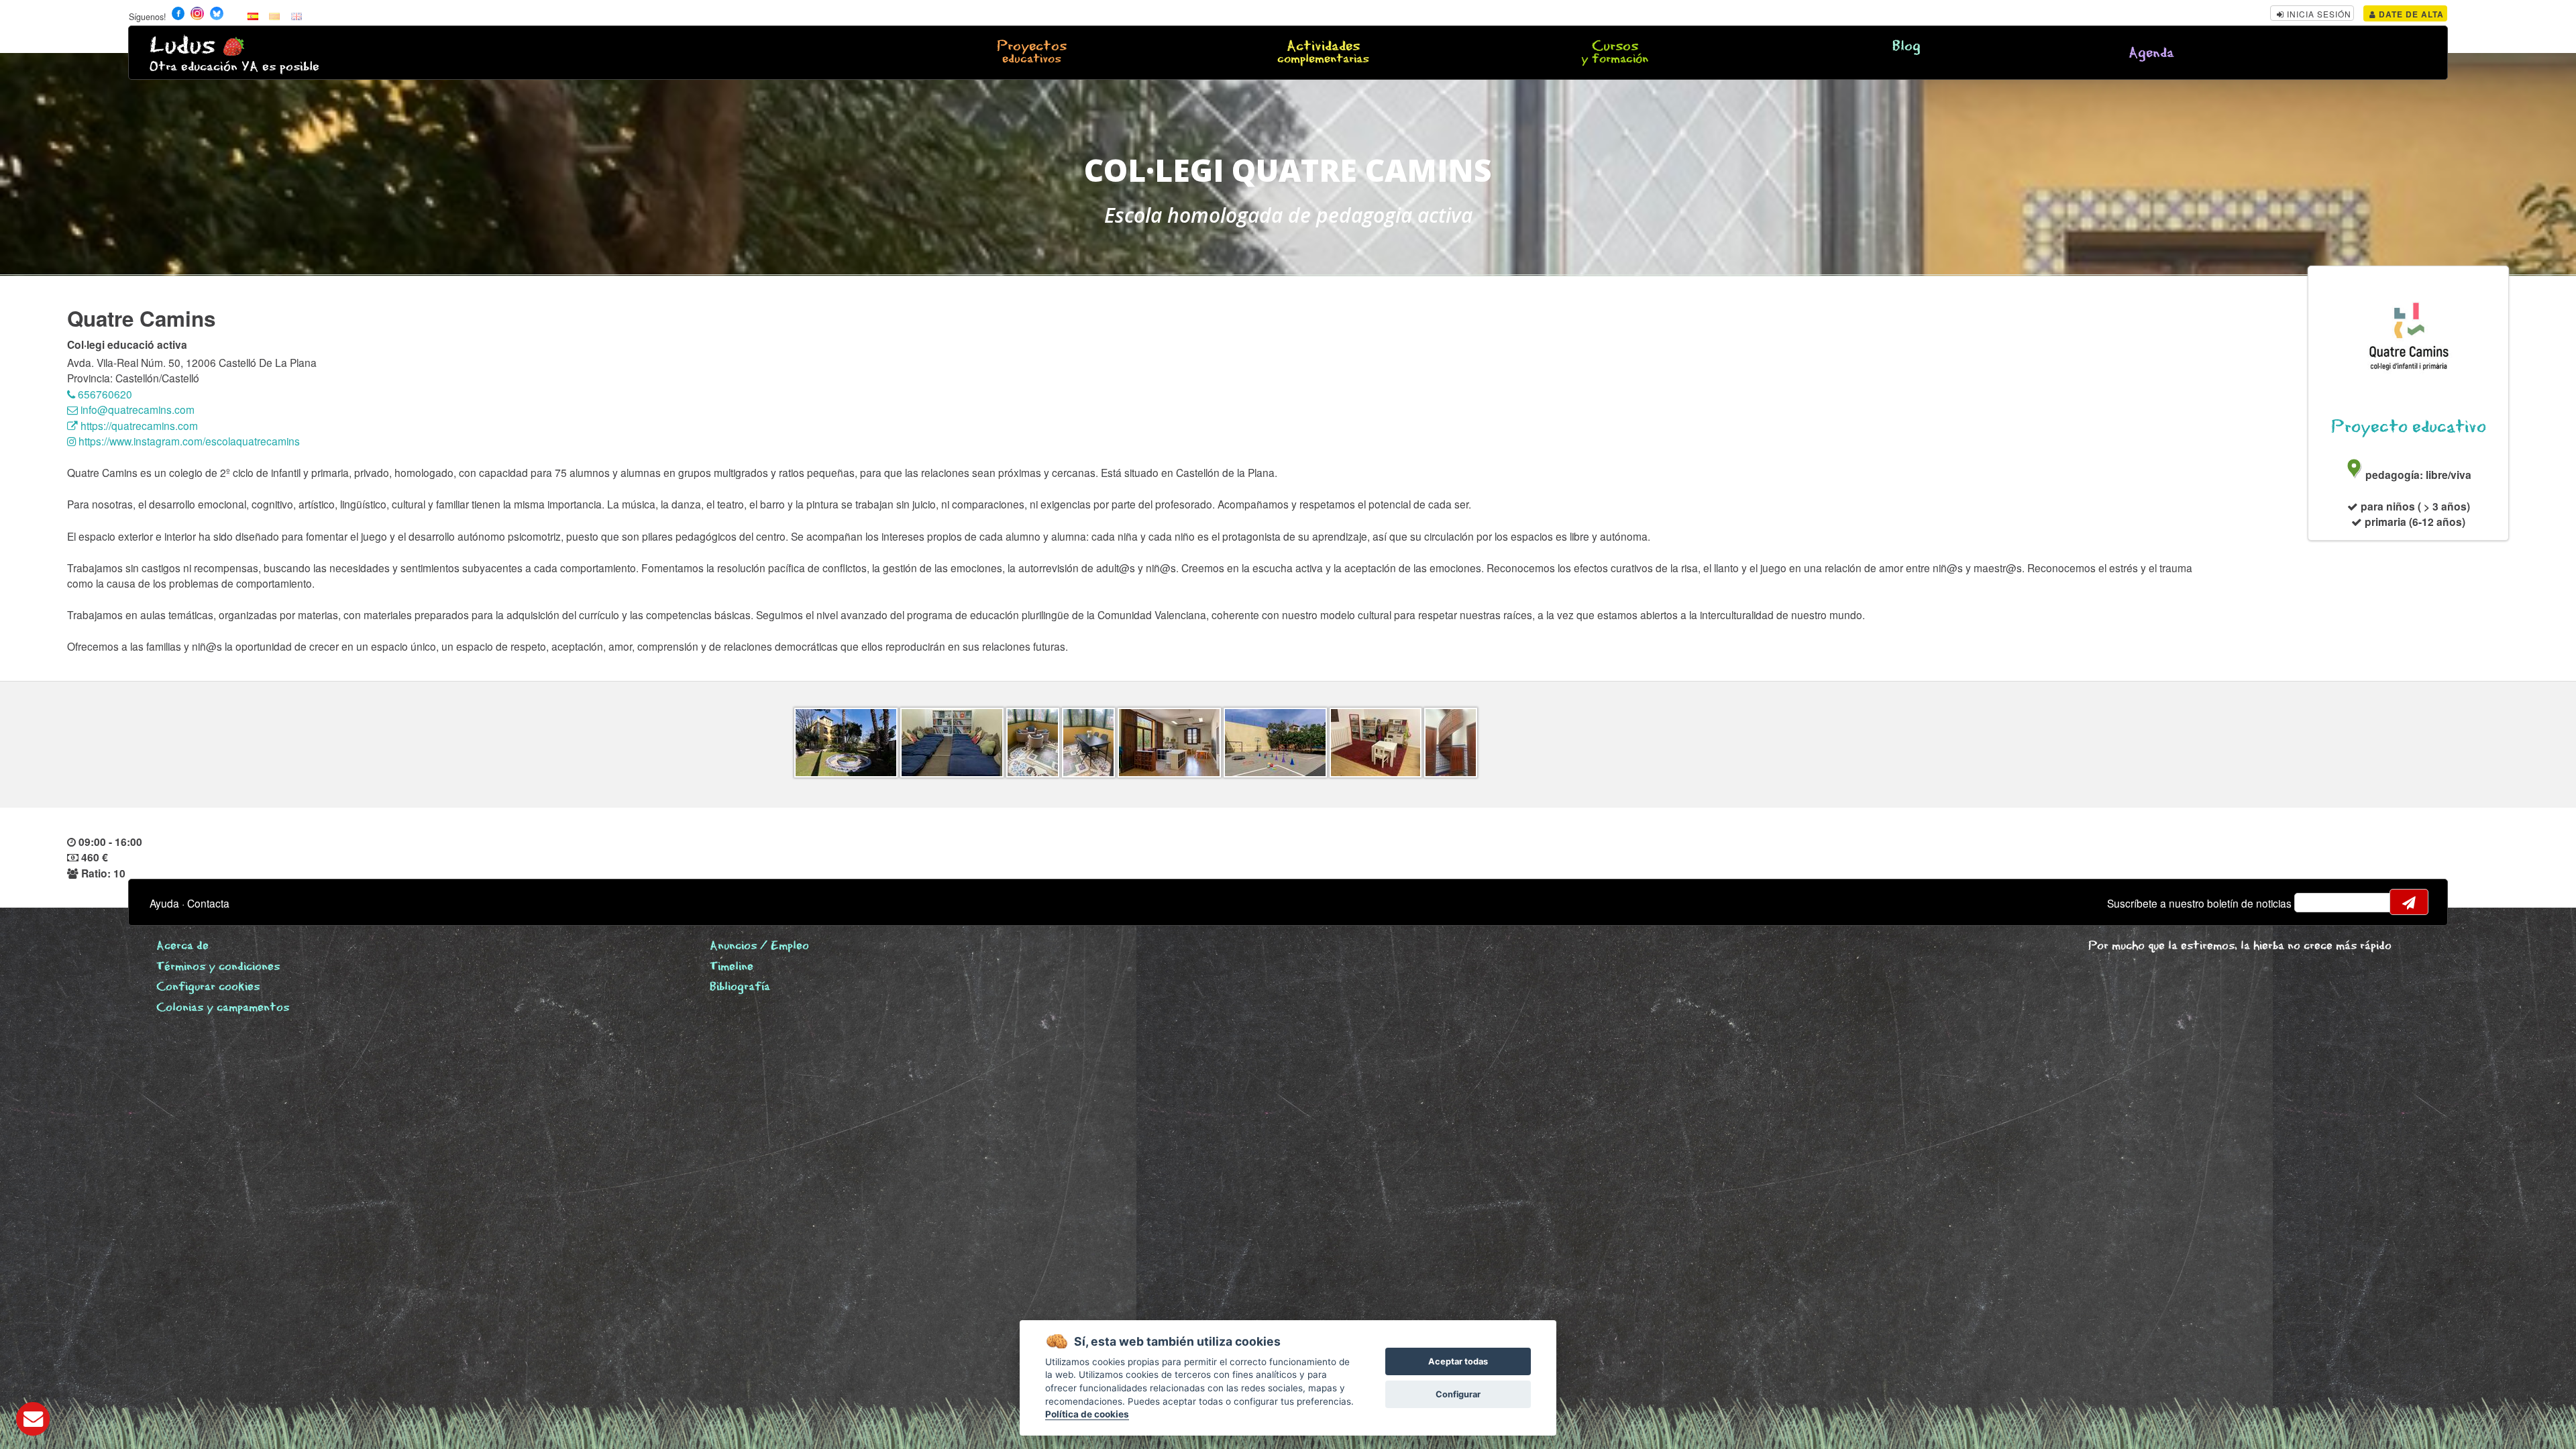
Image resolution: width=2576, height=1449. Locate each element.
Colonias (223, 1008)
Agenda (2151, 53)
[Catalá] (274, 15)
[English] (297, 15)
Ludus (182, 46)
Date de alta (2410, 14)
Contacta (208, 903)
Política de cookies (1087, 1414)
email (2313, 902)
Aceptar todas (1458, 1361)
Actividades (1323, 53)
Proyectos (1032, 53)
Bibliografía (740, 987)
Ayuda (164, 903)
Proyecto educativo (2409, 427)
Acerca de (182, 946)
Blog (1907, 47)
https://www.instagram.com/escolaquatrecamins (188, 441)
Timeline (732, 967)
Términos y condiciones (218, 967)
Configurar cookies (208, 987)
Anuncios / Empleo (759, 946)
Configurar (1458, 1394)
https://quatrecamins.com (138, 425)
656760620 (104, 394)
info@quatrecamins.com (136, 409)
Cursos (1615, 53)
